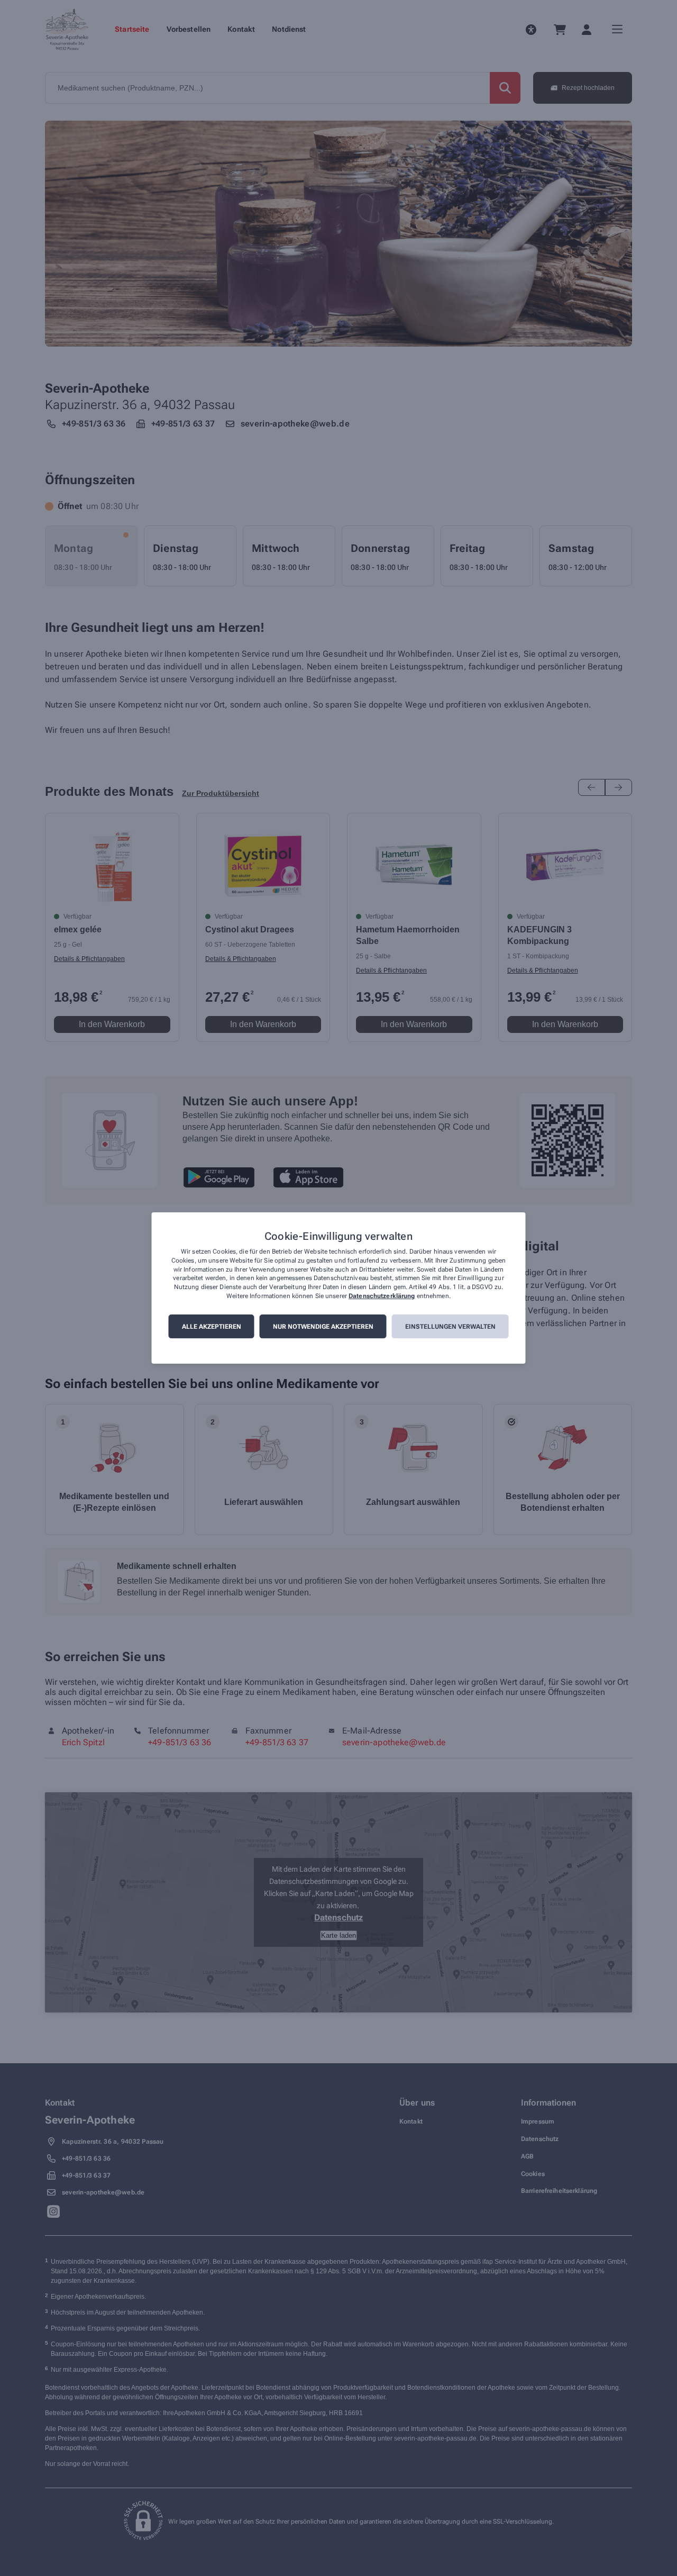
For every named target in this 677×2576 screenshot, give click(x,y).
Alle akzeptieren (212, 1327)
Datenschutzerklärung (382, 1296)
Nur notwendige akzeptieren (323, 1327)
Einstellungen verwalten (450, 1327)
